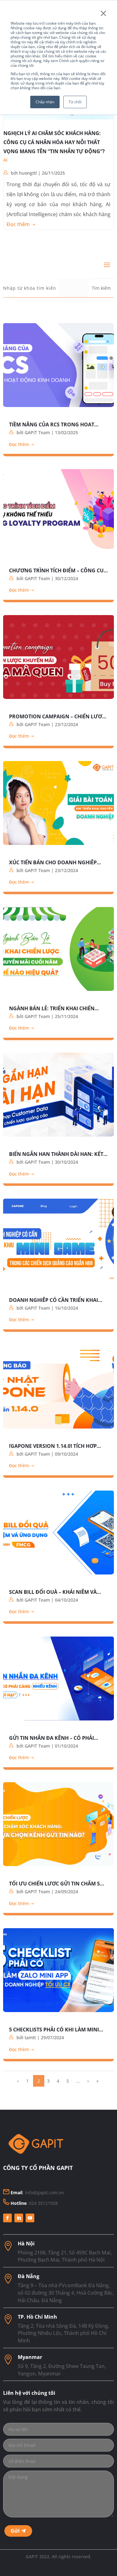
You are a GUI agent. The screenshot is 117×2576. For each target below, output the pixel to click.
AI (5, 160)
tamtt (30, 2038)
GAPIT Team (37, 432)
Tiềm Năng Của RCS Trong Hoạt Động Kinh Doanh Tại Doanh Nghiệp (52, 424)
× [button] (103, 13)
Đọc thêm (18, 224)
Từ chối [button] (75, 102)
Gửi (15, 2531)
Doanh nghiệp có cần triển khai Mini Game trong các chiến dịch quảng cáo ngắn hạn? (54, 1299)
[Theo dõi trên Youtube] (30, 2218)
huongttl (28, 173)
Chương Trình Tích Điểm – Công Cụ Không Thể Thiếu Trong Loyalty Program (56, 570)
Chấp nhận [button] (45, 102)
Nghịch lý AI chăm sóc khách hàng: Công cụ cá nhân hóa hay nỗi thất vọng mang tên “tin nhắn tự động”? (54, 142)
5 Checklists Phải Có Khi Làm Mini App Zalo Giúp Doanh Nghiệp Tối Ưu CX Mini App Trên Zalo (58, 2029)
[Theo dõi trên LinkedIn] (19, 2218)
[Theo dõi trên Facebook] (7, 2218)
